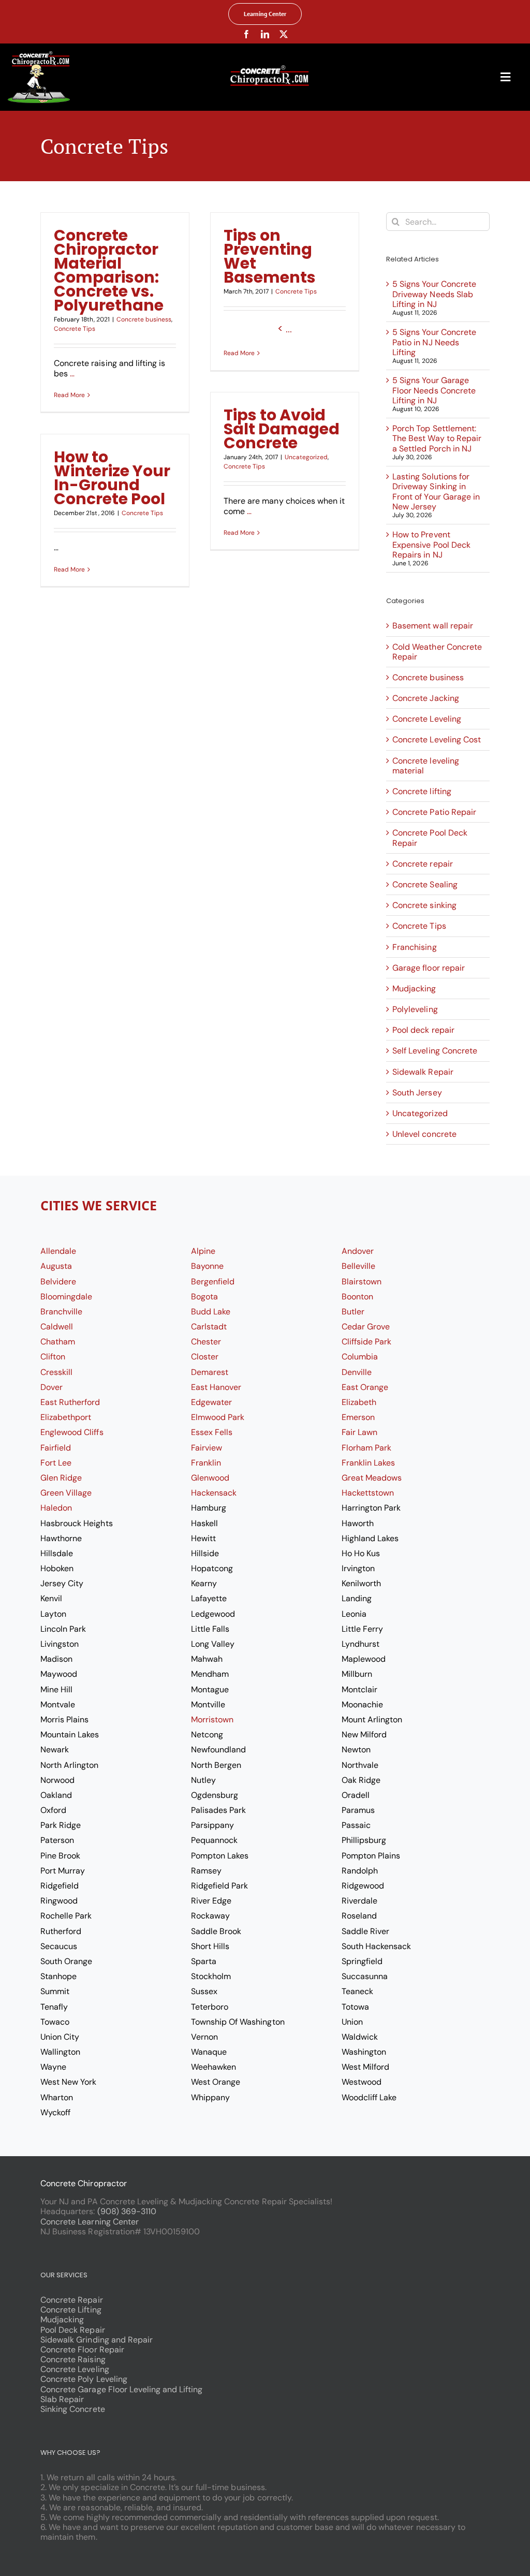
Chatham (58, 1342)
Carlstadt (209, 1327)
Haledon (56, 1508)
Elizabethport (66, 1417)
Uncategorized (306, 457)
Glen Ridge (61, 1478)
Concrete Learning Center (90, 2222)
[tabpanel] (265, 1683)
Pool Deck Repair (72, 2330)
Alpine (203, 1251)
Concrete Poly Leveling (84, 2379)
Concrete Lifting (71, 2310)
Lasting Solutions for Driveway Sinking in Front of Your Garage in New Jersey (436, 492)
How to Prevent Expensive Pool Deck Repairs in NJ (431, 544)
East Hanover (216, 1387)
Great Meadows (372, 1478)
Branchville (61, 1312)
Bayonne (207, 1266)
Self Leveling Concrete (435, 1051)
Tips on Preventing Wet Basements (270, 256)
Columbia (360, 1357)
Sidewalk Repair (423, 1072)
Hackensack (214, 1493)
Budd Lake (211, 1312)
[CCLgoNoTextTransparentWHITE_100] (39, 55)
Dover (51, 1387)
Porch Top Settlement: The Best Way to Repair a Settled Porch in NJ (437, 438)
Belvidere (58, 1282)
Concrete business (144, 319)
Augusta (56, 1266)
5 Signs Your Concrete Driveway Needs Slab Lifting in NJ (434, 294)
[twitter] (284, 34)
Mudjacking (414, 989)
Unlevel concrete (424, 1134)
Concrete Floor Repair (82, 2350)
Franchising (414, 947)
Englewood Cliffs (72, 1432)
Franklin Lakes (368, 1463)
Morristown (212, 1719)
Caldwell (57, 1327)
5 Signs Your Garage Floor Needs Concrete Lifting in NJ (434, 390)
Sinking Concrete (72, 2409)
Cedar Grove (366, 1327)
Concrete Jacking (425, 698)
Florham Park (366, 1448)
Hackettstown (368, 1493)
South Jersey (417, 1093)
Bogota (204, 1297)
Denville (357, 1372)
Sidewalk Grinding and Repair (97, 2340)
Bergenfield (213, 1282)
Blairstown (362, 1282)
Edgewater (211, 1402)
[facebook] (246, 34)
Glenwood (210, 1478)
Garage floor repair (428, 968)
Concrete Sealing (425, 884)
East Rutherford (70, 1402)
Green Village (66, 1493)
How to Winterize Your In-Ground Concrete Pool (112, 478)
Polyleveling (415, 1009)
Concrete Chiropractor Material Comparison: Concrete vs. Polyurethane (109, 270)
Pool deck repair (423, 1030)
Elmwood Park (218, 1417)
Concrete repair (422, 864)
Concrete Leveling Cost (437, 740)
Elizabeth (359, 1402)
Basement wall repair (432, 626)
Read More (69, 395)
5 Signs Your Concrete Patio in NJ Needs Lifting (434, 342)
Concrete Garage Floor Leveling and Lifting (121, 2389)
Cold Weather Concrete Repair (437, 652)
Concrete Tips (75, 329)
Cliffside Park (366, 1342)
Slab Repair (62, 2399)
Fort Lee (56, 1463)
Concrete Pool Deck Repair (430, 838)
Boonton (357, 1297)
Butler (353, 1312)
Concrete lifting (422, 791)
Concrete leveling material (425, 766)
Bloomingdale (66, 1297)
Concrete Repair (71, 2300)
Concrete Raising (73, 2359)
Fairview (207, 1448)
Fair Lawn (359, 1432)
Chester (206, 1342)
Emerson (358, 1417)
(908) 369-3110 (127, 2211)
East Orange (365, 1387)
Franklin (206, 1463)
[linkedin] (265, 34)
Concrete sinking (424, 905)
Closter (205, 1357)
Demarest (210, 1372)
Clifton (53, 1357)
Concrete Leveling (426, 719)
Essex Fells (212, 1432)
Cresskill (56, 1372)
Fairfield (56, 1448)
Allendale (58, 1251)
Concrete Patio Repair (434, 812)
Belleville (358, 1266)
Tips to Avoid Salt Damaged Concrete (282, 429)
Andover (358, 1251)
